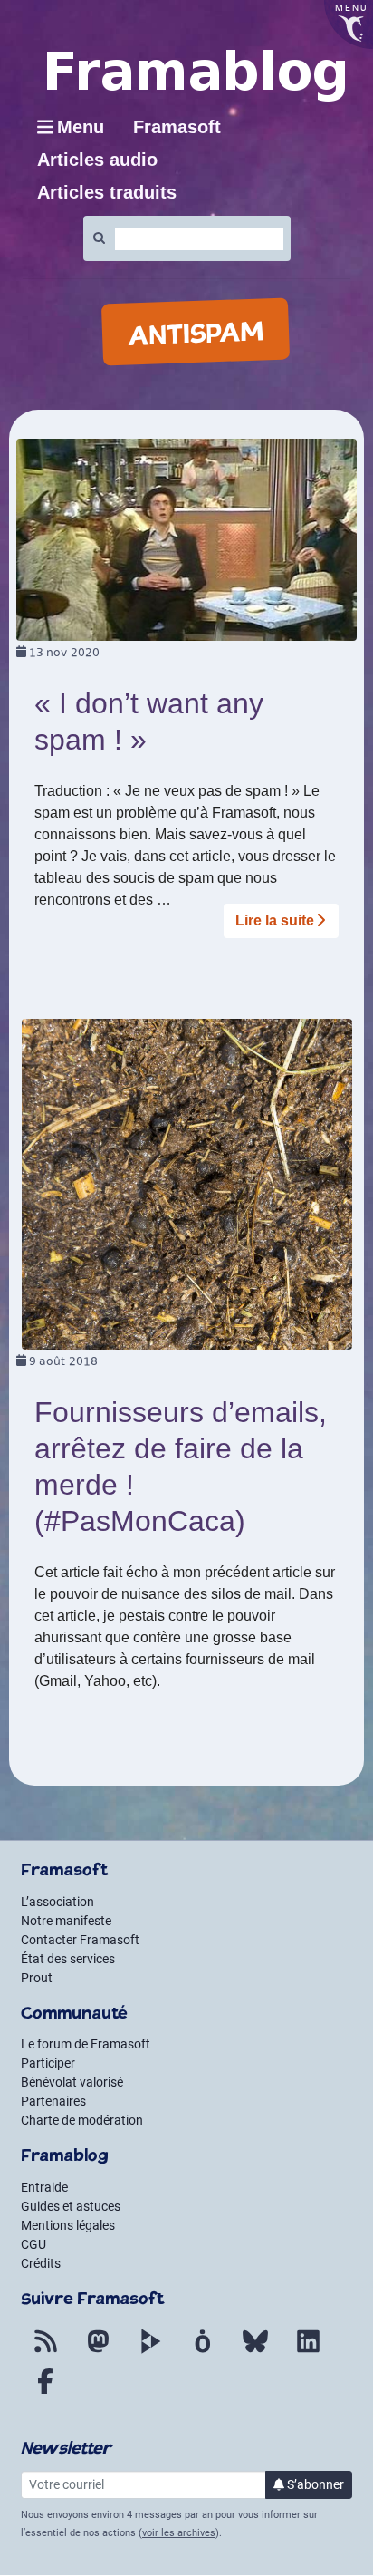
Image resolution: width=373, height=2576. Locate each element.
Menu (81, 127)
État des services (68, 1959)
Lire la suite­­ (275, 920)
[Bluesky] (255, 2352)
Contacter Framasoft (80, 1940)
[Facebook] (45, 2392)
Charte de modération (82, 2120)
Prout (37, 1978)
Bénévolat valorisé (72, 2082)
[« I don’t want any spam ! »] (186, 539)
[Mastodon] (98, 2352)
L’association (57, 1902)
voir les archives (179, 2533)
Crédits (41, 2263)
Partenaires (53, 2101)
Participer (48, 2063)
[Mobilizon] (203, 2352)
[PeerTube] (150, 2352)
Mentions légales (68, 2225)
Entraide (44, 2187)
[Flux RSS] (45, 2352)
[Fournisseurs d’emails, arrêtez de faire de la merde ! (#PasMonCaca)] (187, 1183)
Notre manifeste (66, 1921)
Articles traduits (107, 192)
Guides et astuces (71, 2206)
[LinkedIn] (308, 2352)
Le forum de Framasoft (86, 2044)
